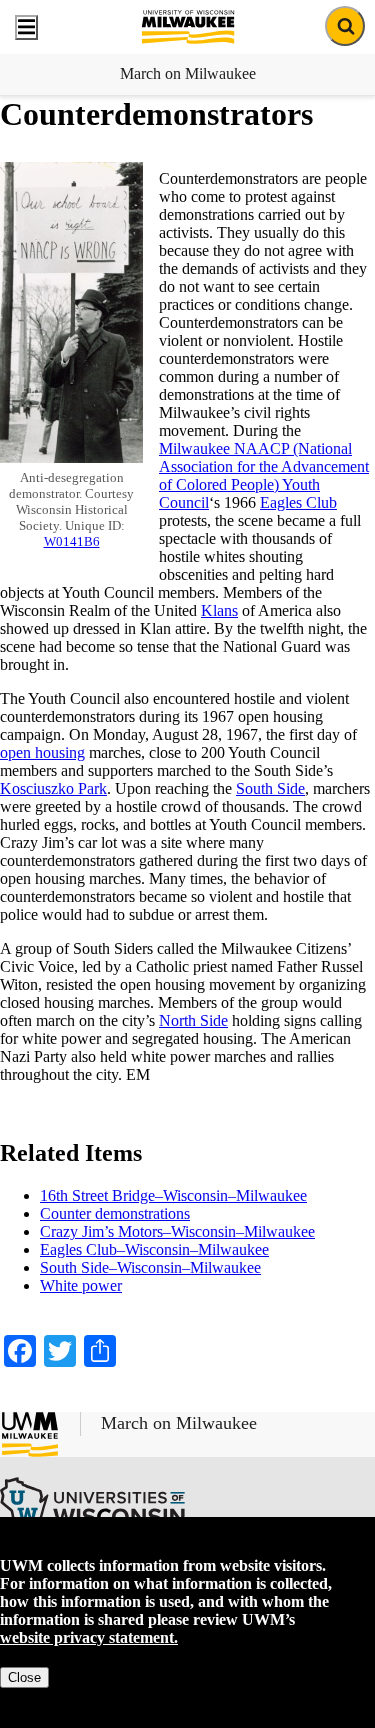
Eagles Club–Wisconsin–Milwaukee (154, 1249)
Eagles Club (298, 502)
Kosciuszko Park (53, 788)
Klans (219, 610)
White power (81, 1285)
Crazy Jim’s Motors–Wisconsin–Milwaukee (177, 1231)
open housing (42, 752)
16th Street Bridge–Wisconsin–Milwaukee (173, 1195)
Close (24, 1677)
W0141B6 (72, 541)
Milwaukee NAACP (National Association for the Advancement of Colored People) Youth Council (264, 475)
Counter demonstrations (115, 1213)
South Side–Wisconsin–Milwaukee (150, 1267)
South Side (270, 788)
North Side (193, 1020)
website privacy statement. (89, 1637)
